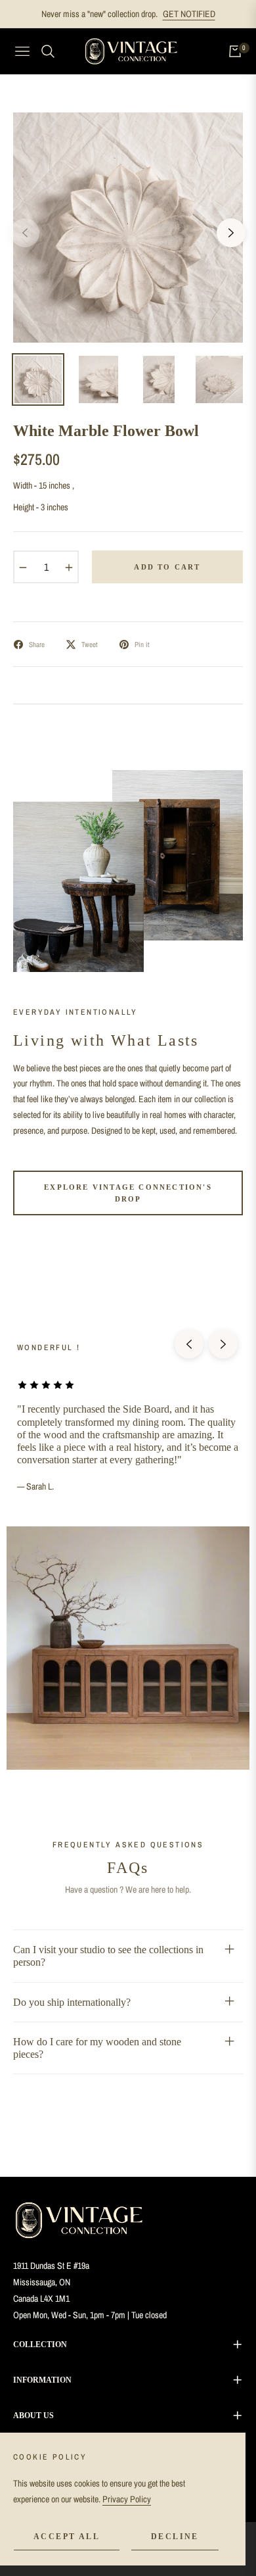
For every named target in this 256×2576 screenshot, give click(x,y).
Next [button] (231, 233)
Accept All (67, 2537)
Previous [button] (25, 233)
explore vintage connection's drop (128, 1193)
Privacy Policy (127, 2499)
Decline (175, 2537)
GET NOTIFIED (189, 14)
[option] (128, 228)
